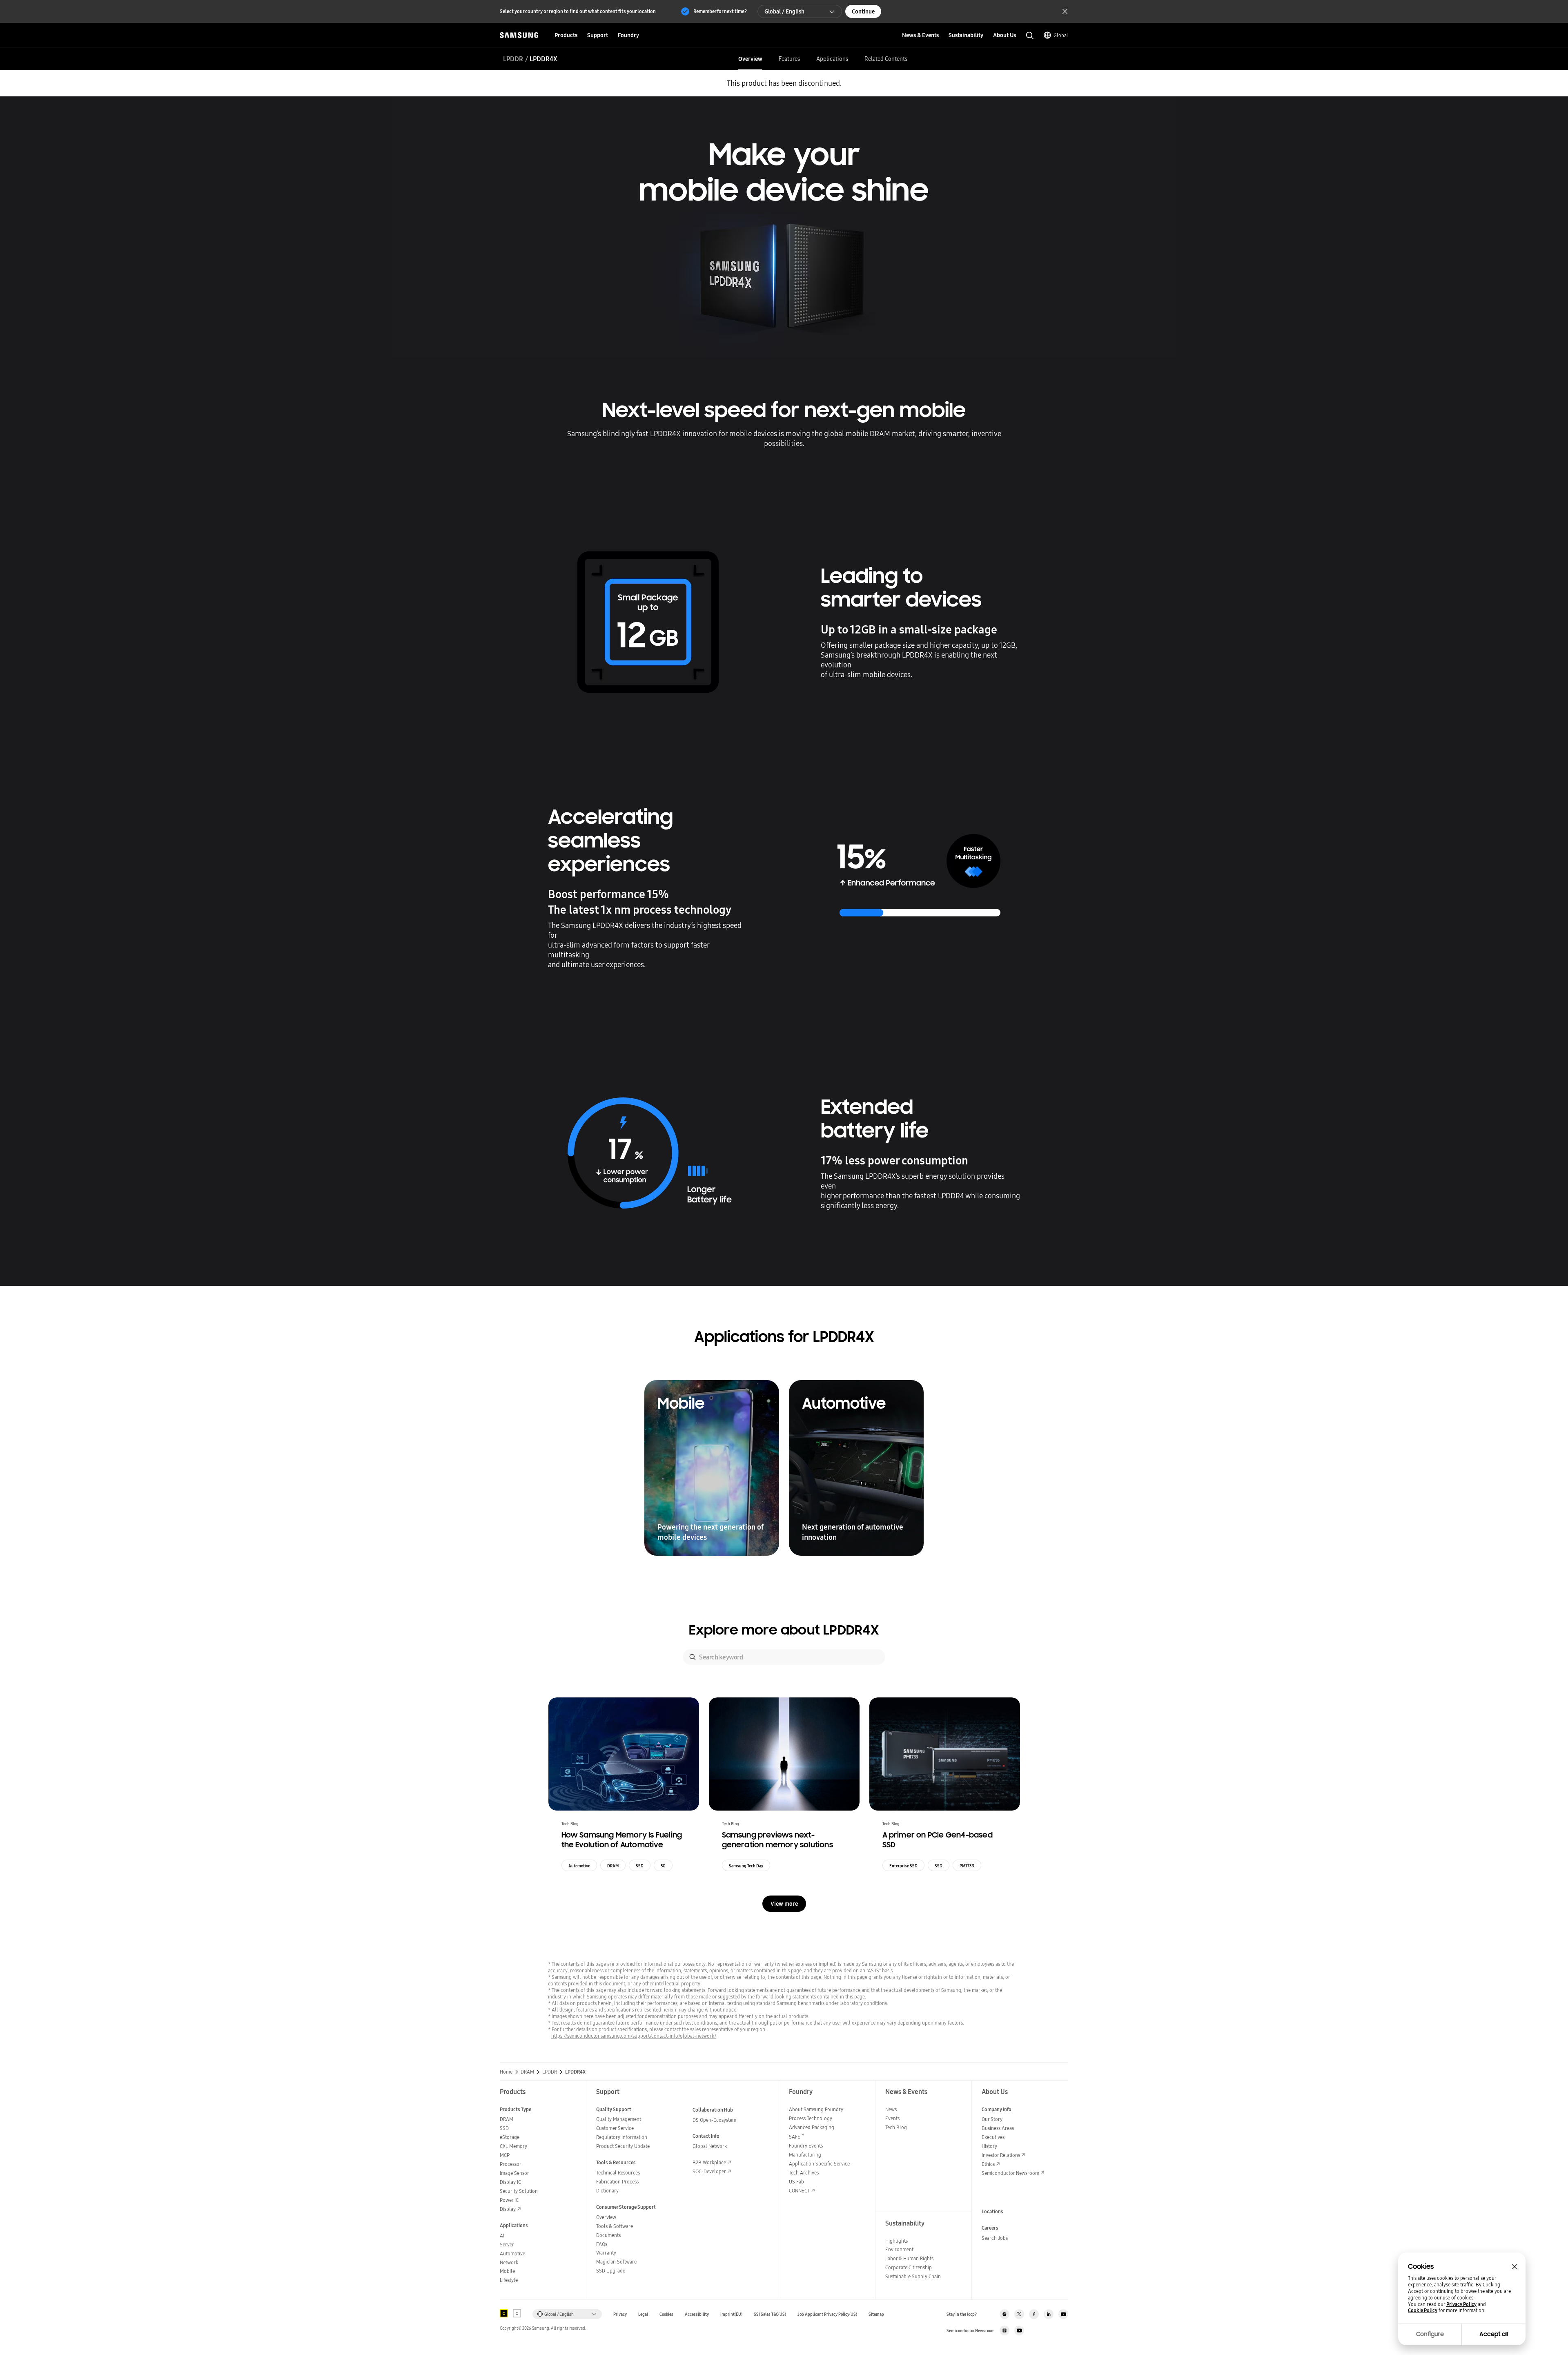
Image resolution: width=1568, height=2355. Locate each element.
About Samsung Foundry (816, 2109)
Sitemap (876, 2314)
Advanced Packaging (812, 2127)
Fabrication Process (617, 2182)
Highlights (896, 2241)
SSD (640, 1866)
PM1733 (967, 1866)
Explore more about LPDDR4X (784, 1630)
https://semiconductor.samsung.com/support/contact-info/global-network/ (634, 2036)
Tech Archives (804, 2173)
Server (507, 2245)
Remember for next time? (720, 11)
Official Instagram (1004, 2314)
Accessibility (697, 2314)
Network (509, 2262)
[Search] (693, 1657)
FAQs (602, 2244)
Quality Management (619, 2119)
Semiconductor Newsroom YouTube (1019, 2330)
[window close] (1515, 2267)
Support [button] (598, 35)
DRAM (613, 1866)
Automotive (579, 1866)
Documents (608, 2235)
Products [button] (566, 35)
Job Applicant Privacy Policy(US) (827, 2314)
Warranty (606, 2253)
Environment (899, 2249)
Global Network (710, 2146)
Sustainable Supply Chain (913, 2276)
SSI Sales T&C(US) (770, 2314)
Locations (992, 2211)
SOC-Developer (709, 2171)
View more (784, 1904)
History (989, 2146)
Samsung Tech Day (746, 1866)
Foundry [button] (628, 35)
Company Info (997, 2109)
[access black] (504, 2313)
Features (789, 59)
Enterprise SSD (903, 1866)
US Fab (796, 2182)
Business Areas (998, 2128)
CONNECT (799, 2191)
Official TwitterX (1019, 2314)
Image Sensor (514, 2173)
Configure (1430, 2334)
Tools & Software (615, 2226)
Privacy (620, 2314)
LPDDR (513, 59)
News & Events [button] (920, 35)
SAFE (796, 2137)
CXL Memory (513, 2146)
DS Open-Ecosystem (714, 2120)
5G (663, 1866)
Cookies (666, 2314)
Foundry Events (806, 2146)
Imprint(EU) (731, 2314)
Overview (750, 59)
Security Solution (519, 2191)
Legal (643, 2314)
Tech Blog (896, 2127)
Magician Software (616, 2262)
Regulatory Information (622, 2137)
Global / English (784, 11)
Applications (832, 59)
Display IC (510, 2182)
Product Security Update (623, 2146)
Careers (990, 2228)
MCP (505, 2155)
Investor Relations (1001, 2155)
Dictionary (607, 2191)
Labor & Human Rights (909, 2258)
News (891, 2109)
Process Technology (811, 2118)
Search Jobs (995, 2238)
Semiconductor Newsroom (1010, 2173)
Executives (993, 2137)
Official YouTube (1063, 2314)
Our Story (992, 2119)
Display (508, 2209)
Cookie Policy (1423, 2310)
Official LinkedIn (1049, 2314)
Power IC (509, 2200)
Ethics (988, 2164)
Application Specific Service (819, 2164)
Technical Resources (618, 2173)
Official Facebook (1034, 2314)
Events (892, 2118)
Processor (511, 2164)
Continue (863, 11)
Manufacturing (805, 2155)
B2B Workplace (709, 2162)
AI (502, 2236)
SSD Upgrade (611, 2271)
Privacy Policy (1461, 2304)
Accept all (1494, 2334)
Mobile (507, 2271)
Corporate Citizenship (909, 2267)
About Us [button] (1004, 35)
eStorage (510, 2137)
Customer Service (615, 2128)
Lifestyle (509, 2280)
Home (506, 2072)
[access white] (517, 2313)
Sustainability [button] (966, 35)
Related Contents (886, 59)
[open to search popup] (1030, 36)
